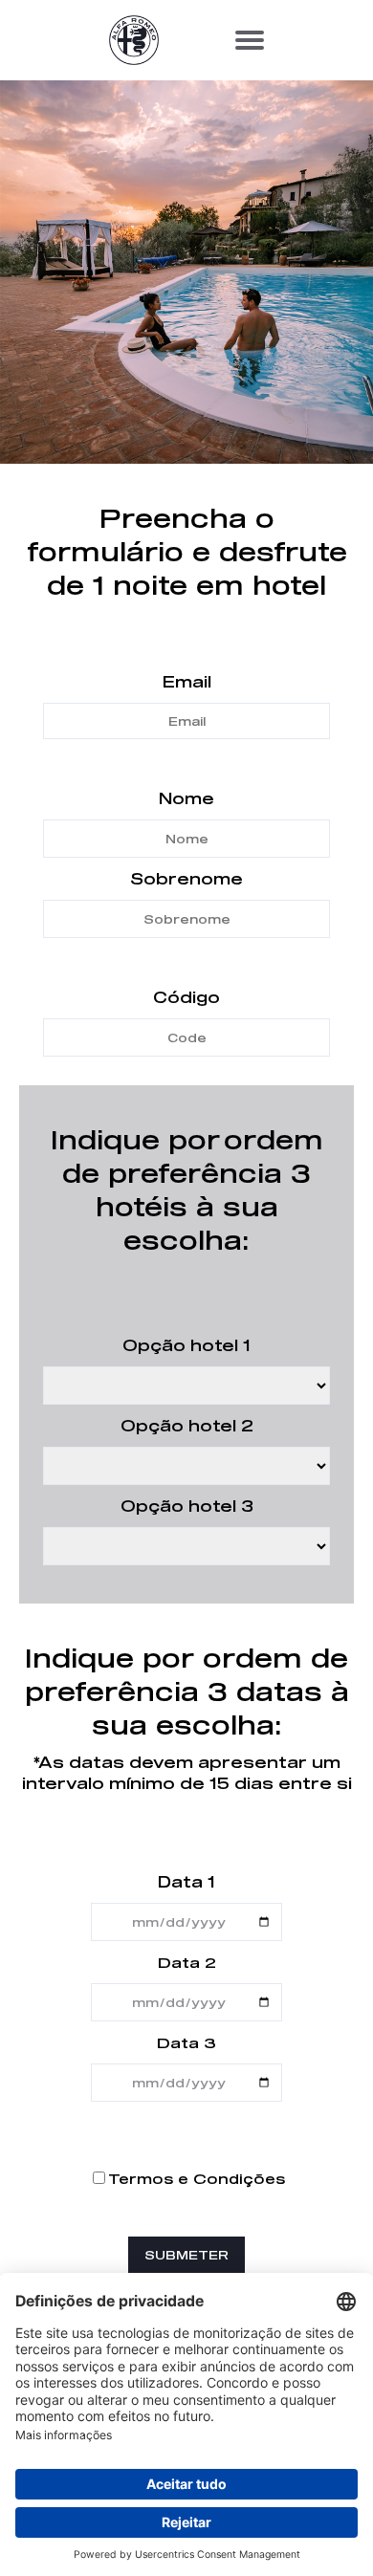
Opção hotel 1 (186, 1345)
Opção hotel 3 (187, 1506)
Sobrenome (186, 878)
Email (187, 681)
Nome (186, 798)
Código (186, 997)
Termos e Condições (197, 2179)
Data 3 (186, 2042)
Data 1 (186, 1881)
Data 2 (187, 1962)
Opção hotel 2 (187, 1425)
